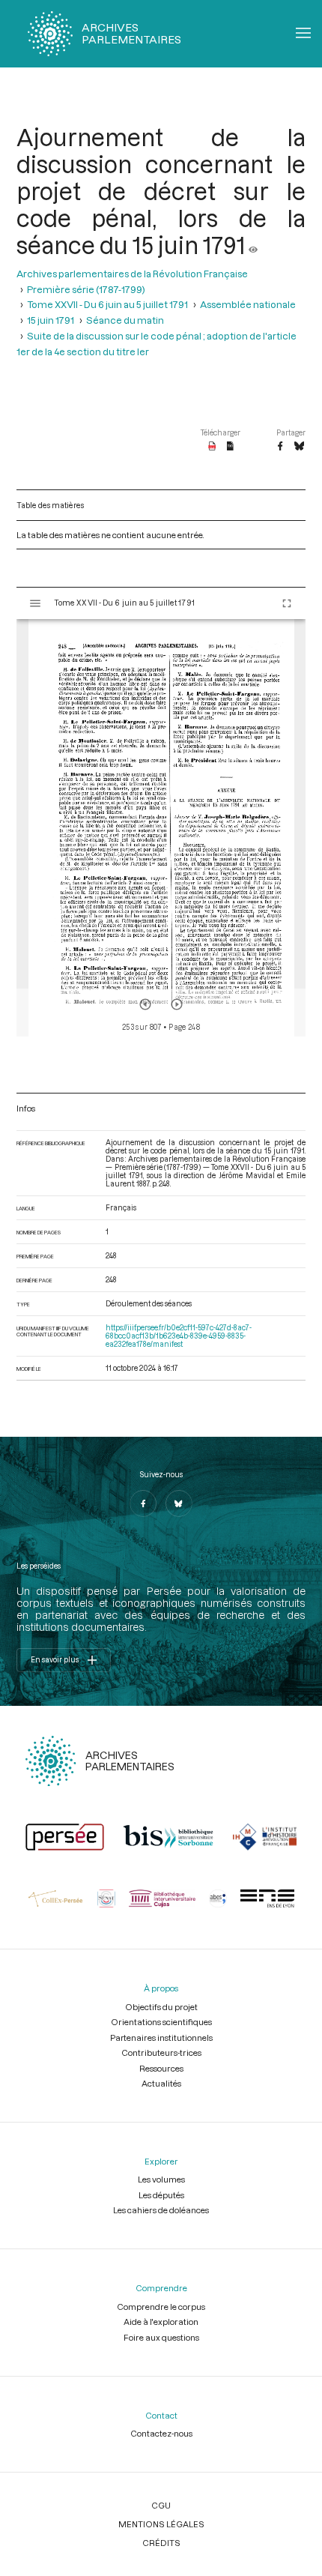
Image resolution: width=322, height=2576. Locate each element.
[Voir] (253, 245)
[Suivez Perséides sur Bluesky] (179, 1503)
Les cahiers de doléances (161, 2210)
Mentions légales (161, 2524)
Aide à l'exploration (161, 2322)
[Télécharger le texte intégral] (230, 447)
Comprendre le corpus (161, 2307)
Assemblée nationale (248, 304)
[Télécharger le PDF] (212, 447)
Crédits (161, 2543)
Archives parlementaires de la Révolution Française (132, 273)
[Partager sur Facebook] (280, 447)
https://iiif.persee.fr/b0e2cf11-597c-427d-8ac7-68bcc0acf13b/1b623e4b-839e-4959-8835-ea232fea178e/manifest (179, 1336)
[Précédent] (145, 1004)
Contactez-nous (161, 2433)
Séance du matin (125, 320)
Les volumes (161, 2179)
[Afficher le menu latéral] (35, 603)
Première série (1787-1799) (86, 289)
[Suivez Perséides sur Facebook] (143, 1503)
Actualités (161, 2083)
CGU (161, 2505)
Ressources (161, 2068)
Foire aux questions (161, 2337)
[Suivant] (177, 1004)
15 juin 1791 (51, 320)
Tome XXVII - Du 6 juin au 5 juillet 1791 (107, 304)
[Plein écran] (287, 603)
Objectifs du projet (161, 2007)
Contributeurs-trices (161, 2052)
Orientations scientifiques (161, 2022)
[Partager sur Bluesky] (299, 447)
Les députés (161, 2195)
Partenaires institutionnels (161, 2037)
